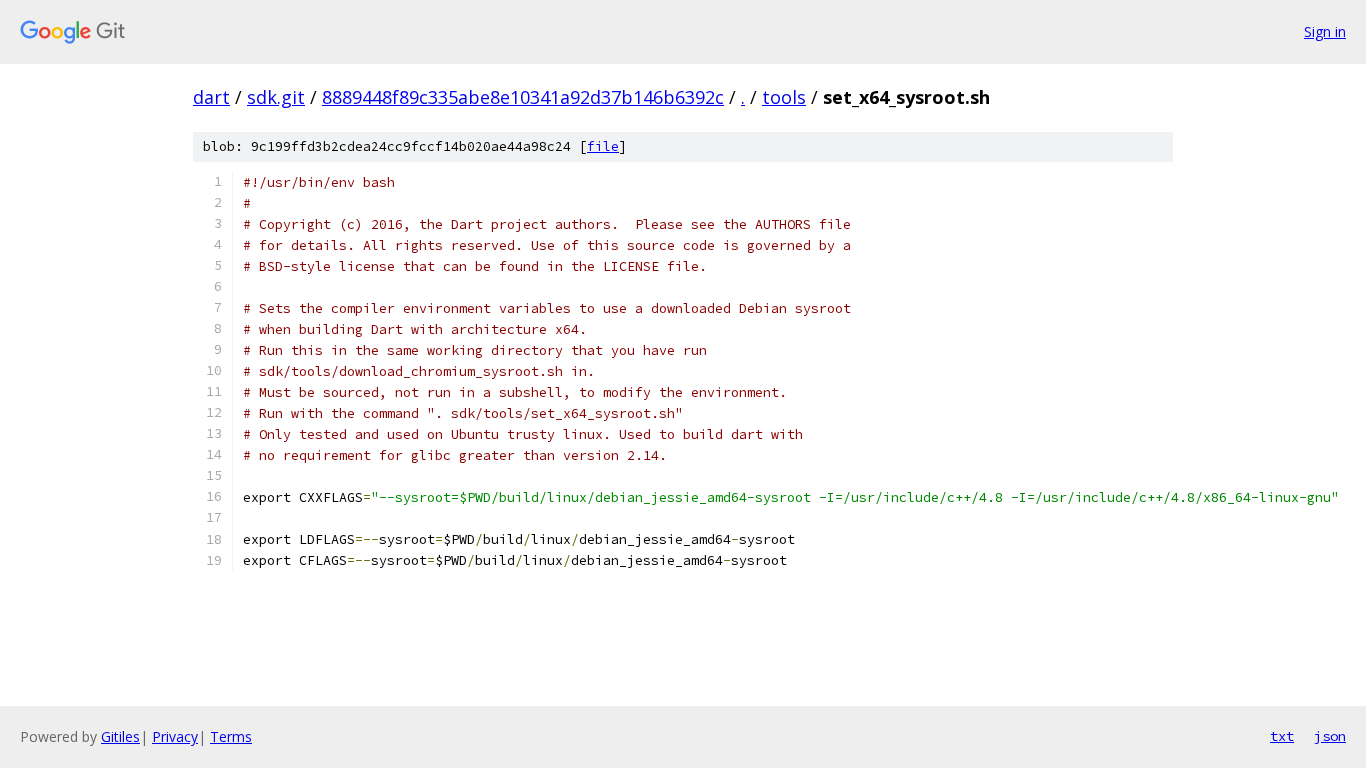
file (603, 146)
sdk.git (276, 97)
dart (211, 97)
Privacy (175, 736)
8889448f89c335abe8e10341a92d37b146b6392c (523, 97)
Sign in (1325, 31)
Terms (231, 736)
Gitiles (120, 736)
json (1330, 736)
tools (784, 97)
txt (1282, 736)
